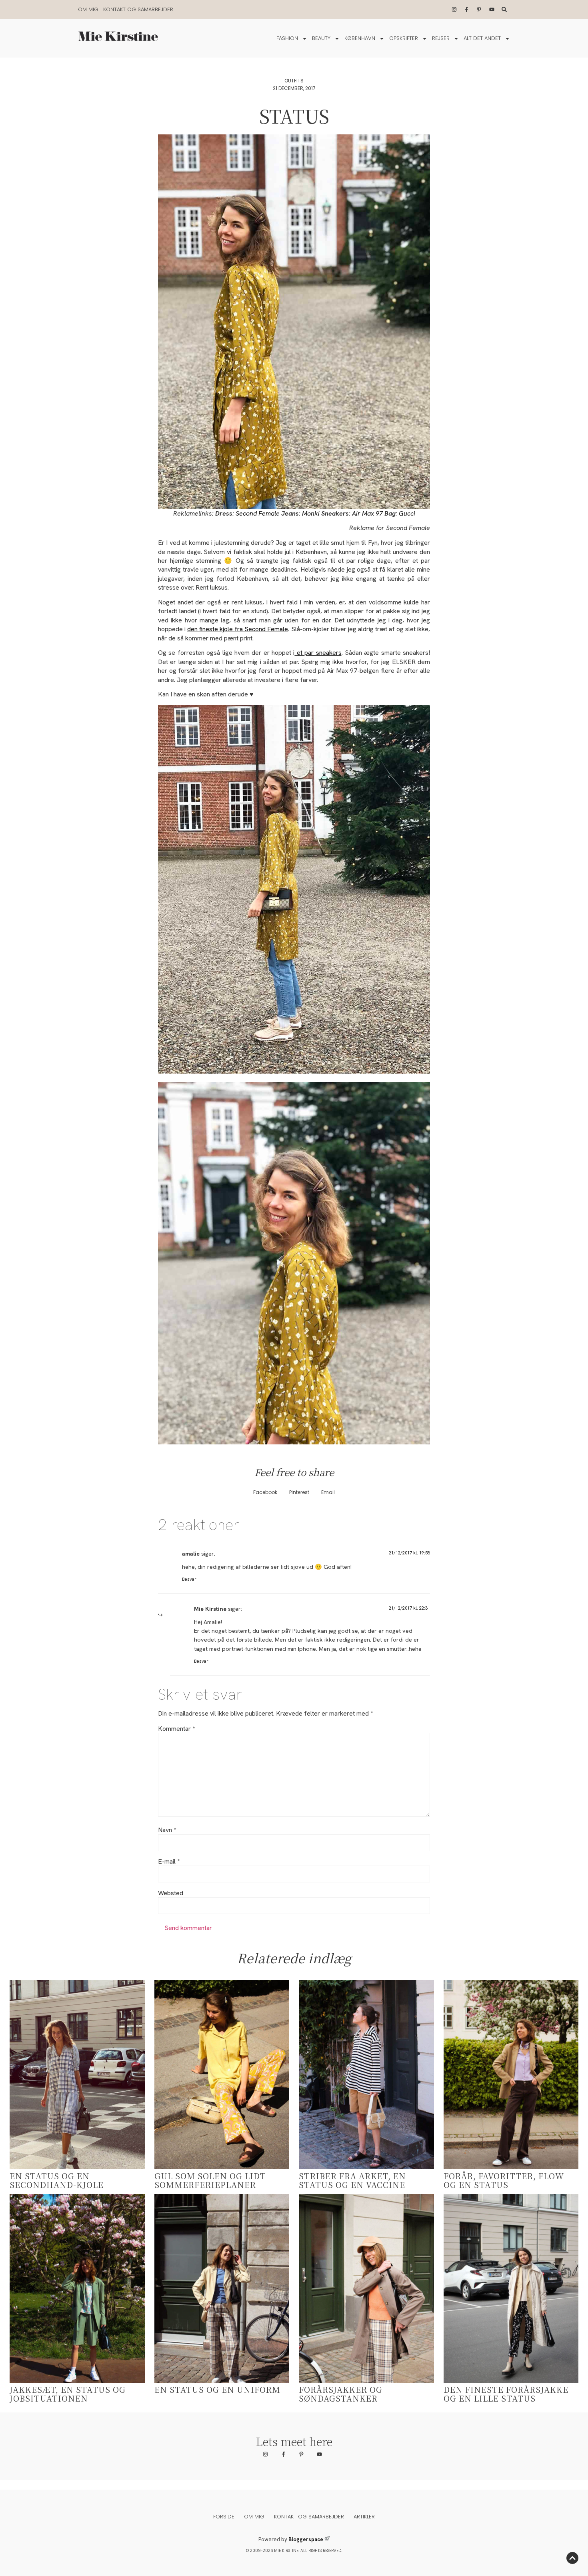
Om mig (88, 9)
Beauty (321, 38)
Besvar (189, 1579)
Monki (311, 513)
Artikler (364, 2517)
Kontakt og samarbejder (138, 9)
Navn (167, 1830)
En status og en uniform (217, 2389)
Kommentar (176, 1729)
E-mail (169, 1862)
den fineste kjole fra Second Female (238, 629)
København (360, 38)
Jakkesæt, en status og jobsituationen (68, 2394)
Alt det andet (482, 38)
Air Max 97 (367, 513)
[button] (265, 1493)
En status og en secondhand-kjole (57, 2180)
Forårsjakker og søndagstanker (341, 2394)
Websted (171, 1893)
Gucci (407, 513)
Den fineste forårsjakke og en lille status (506, 2394)
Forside (224, 2517)
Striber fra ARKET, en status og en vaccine (352, 2180)
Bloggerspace (306, 2539)
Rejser (441, 38)
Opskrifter (404, 38)
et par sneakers (318, 653)
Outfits (294, 81)
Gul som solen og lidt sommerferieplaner (210, 2180)
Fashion (287, 38)
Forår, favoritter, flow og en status (504, 2180)
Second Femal (256, 513)
